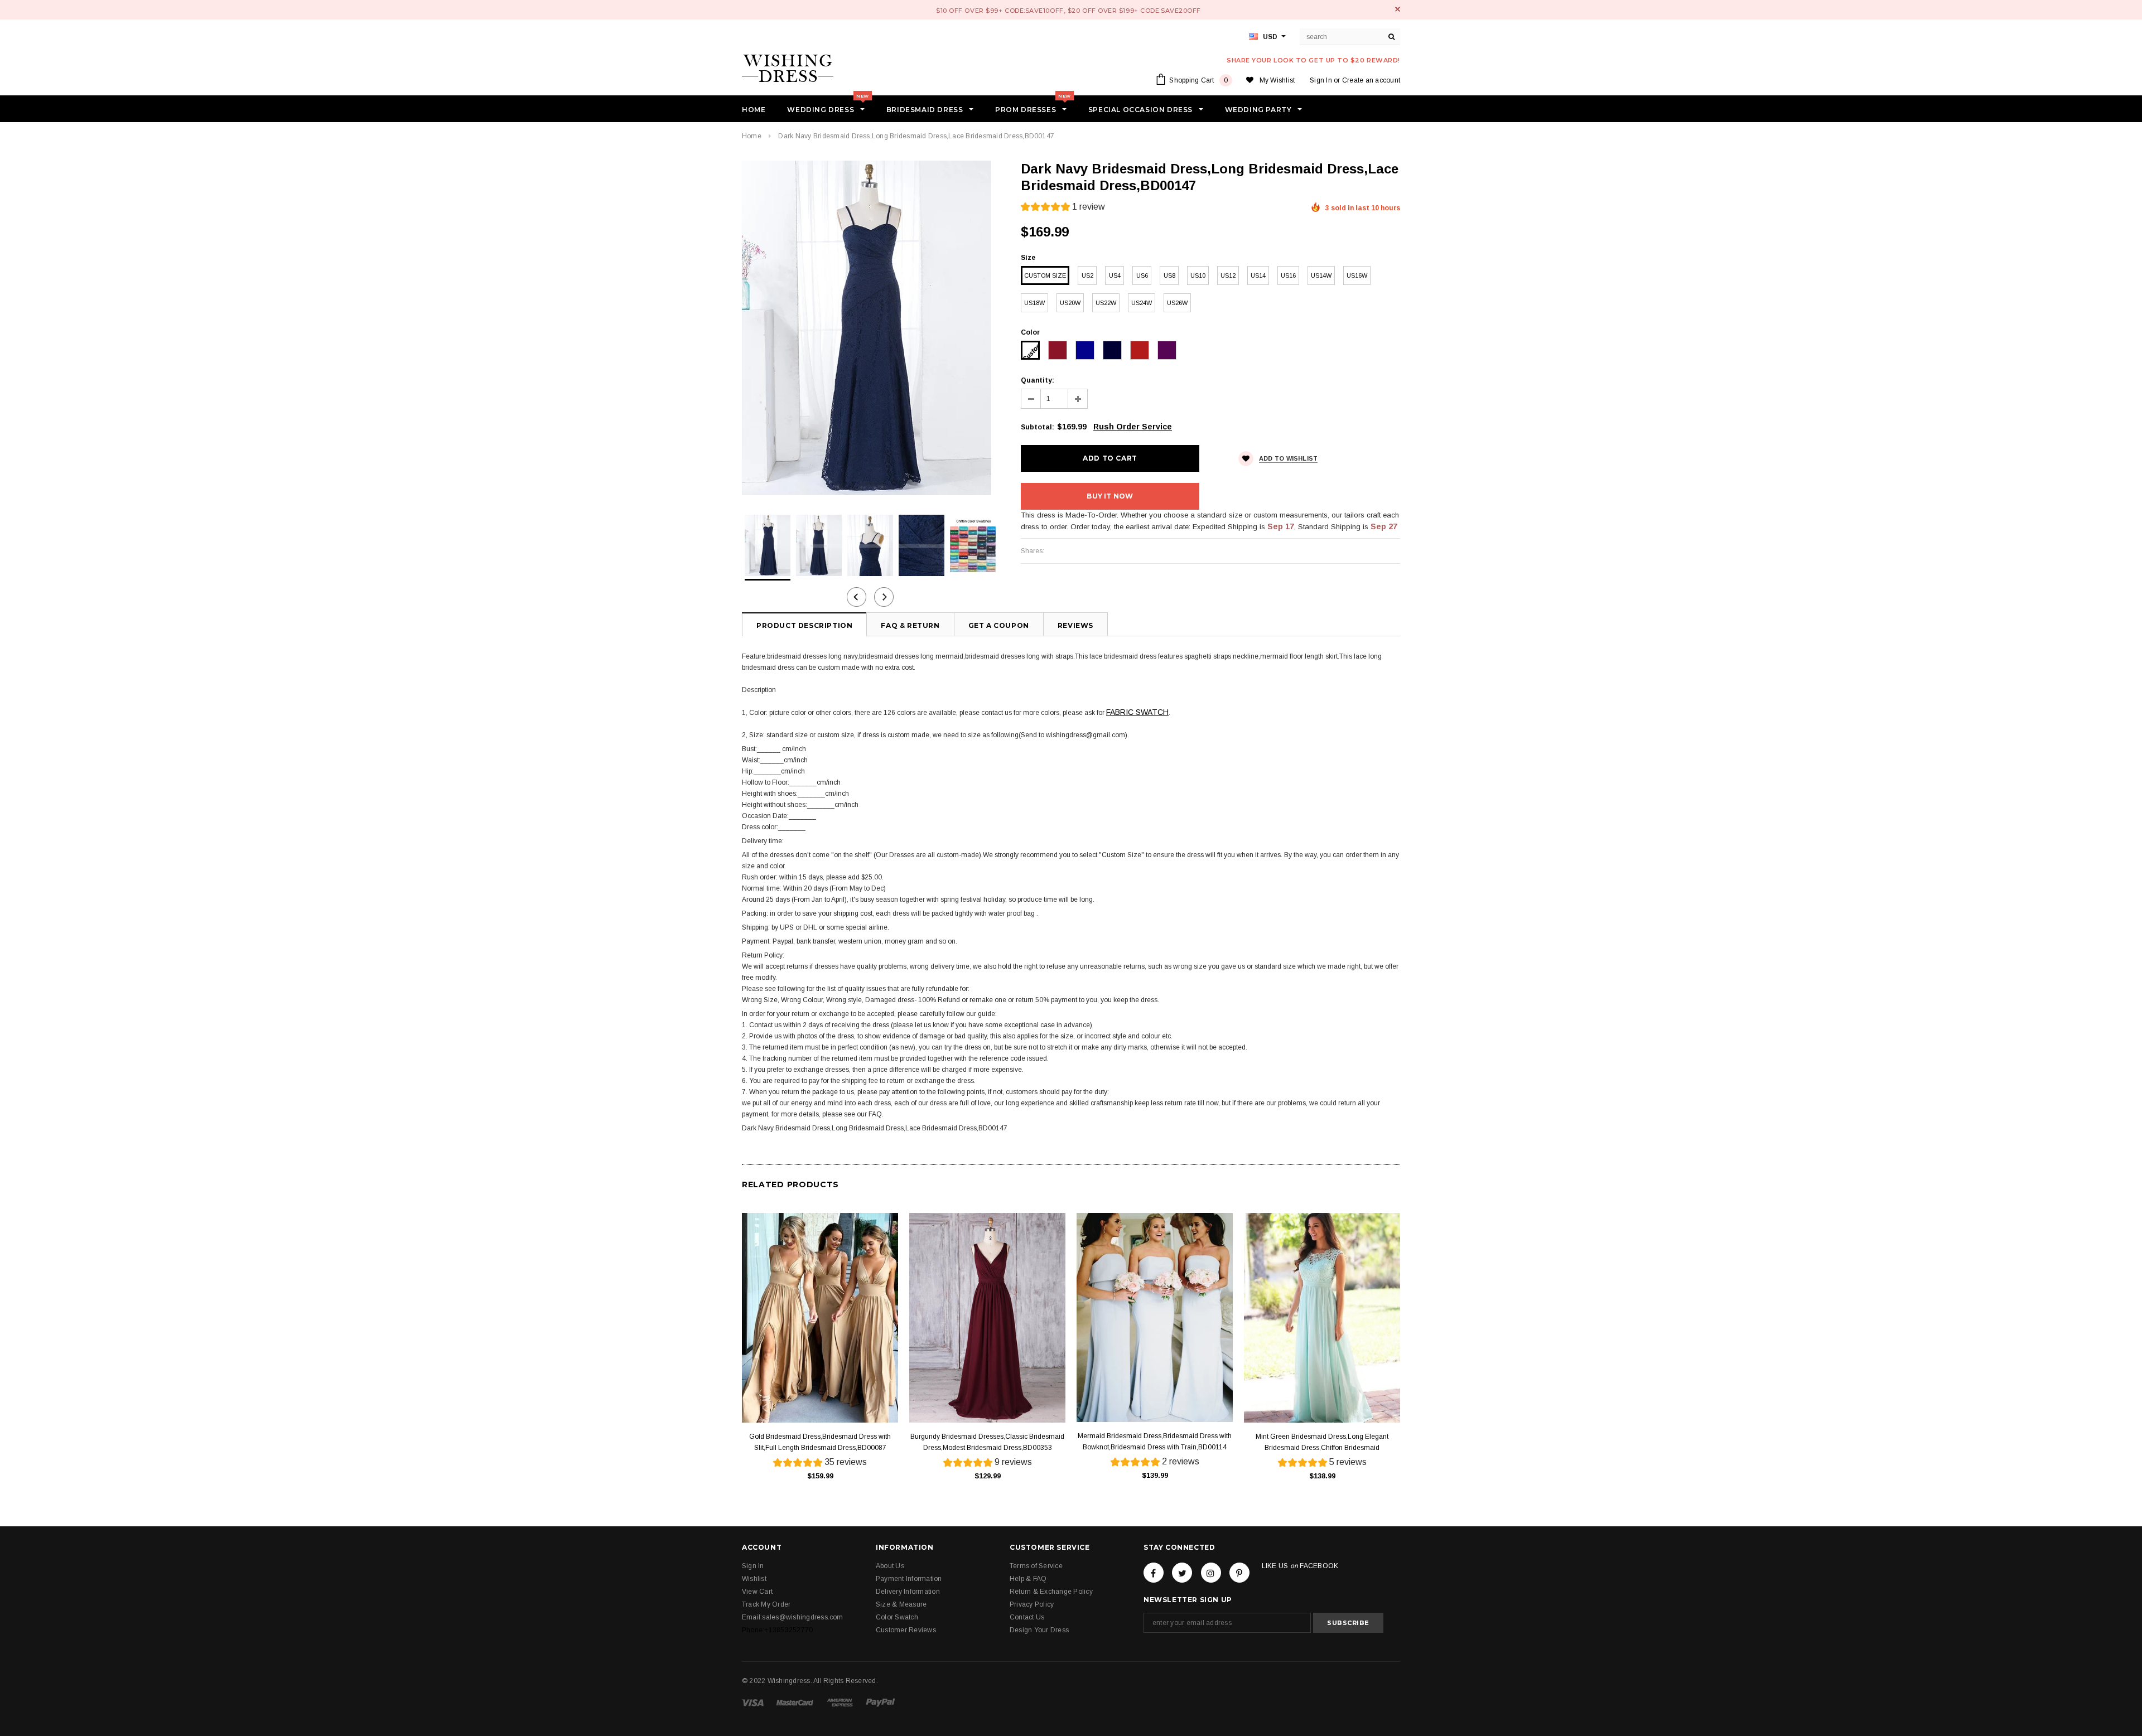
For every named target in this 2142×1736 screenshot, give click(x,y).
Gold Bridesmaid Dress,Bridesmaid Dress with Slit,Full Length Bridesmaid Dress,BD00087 (820, 1442)
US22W (1106, 303)
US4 (1115, 275)
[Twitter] (1182, 1573)
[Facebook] (1154, 1573)
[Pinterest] (1239, 1573)
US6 (1142, 275)
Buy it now (1110, 496)
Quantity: (1038, 380)
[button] (1063, 208)
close (1398, 9)
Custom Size (1045, 275)
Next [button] (884, 597)
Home (752, 136)
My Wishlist (1277, 80)
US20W (1070, 303)
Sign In (1321, 80)
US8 (1169, 275)
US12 (1228, 275)
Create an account (1371, 80)
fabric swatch (1137, 712)
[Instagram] (1211, 1573)
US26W (1177, 303)
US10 (1198, 275)
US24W (1142, 303)
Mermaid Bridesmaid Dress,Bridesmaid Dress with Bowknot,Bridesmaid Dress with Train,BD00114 (1155, 1442)
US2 (1087, 275)
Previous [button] (857, 597)
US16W (1357, 275)
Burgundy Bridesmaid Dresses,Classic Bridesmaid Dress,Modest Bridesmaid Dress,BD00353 (987, 1442)
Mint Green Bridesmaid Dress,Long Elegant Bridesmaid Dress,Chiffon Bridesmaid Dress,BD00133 (1322, 1443)
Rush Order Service (1133, 427)
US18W (1034, 303)
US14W (1321, 275)
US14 (1258, 275)
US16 (1288, 275)
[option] (870, 328)
